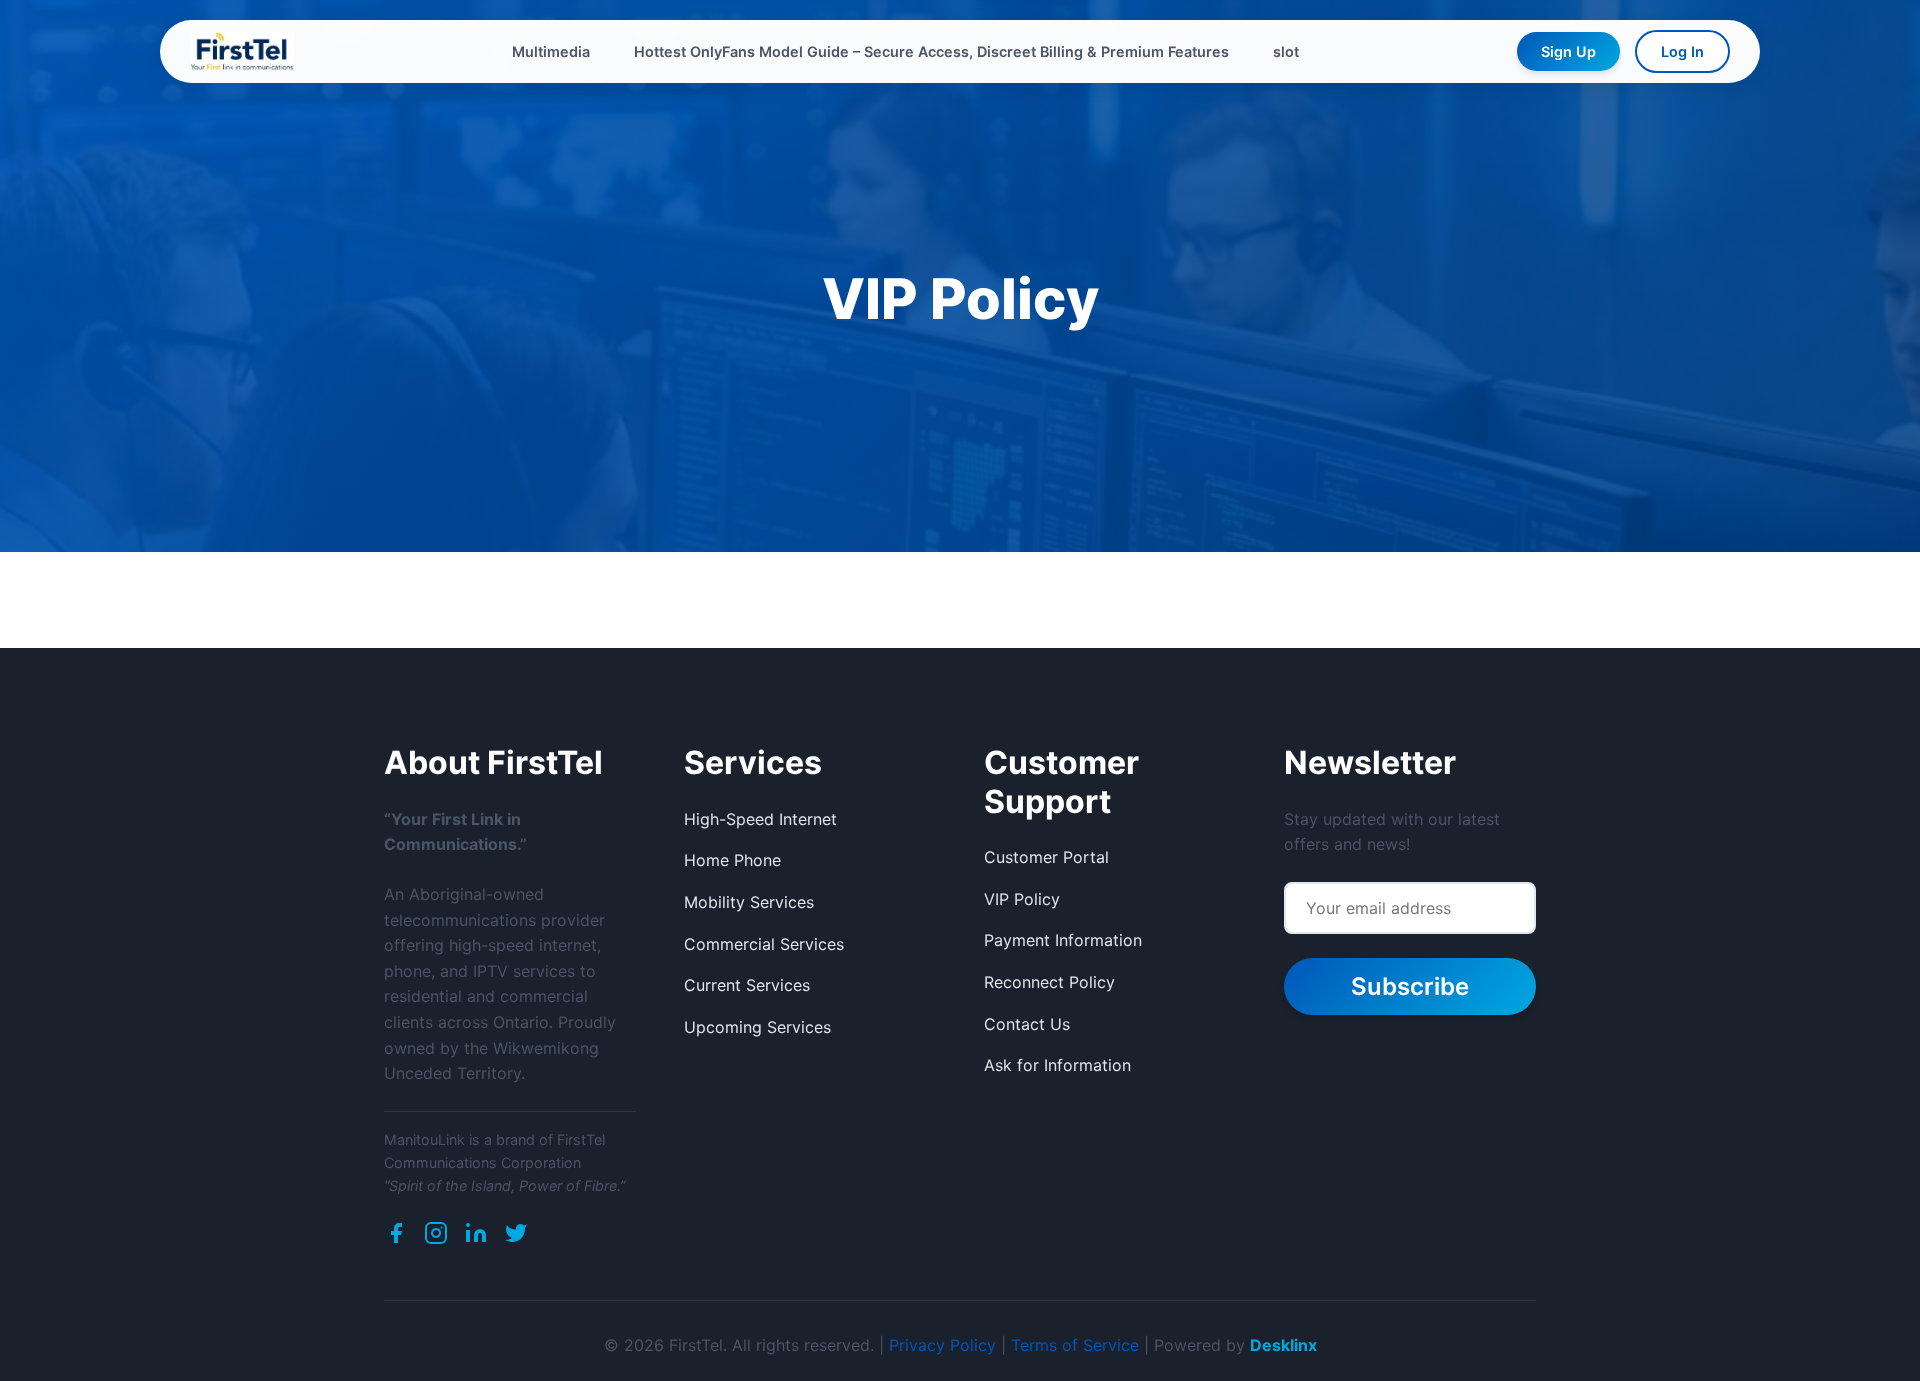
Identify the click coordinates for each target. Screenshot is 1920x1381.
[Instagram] (436, 1237)
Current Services (747, 985)
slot (1286, 51)
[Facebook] (396, 1237)
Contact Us (1027, 1024)
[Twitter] (516, 1237)
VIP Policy (1022, 899)
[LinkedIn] (476, 1237)
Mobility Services (749, 902)
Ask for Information (1057, 1065)
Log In (1682, 51)
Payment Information (1063, 940)
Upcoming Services (757, 1027)
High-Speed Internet (760, 819)
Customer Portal (1046, 857)
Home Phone (732, 860)
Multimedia (551, 51)
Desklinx (1283, 1345)
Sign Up (1568, 51)
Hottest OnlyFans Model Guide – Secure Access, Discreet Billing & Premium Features (931, 51)
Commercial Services (764, 944)
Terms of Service (1075, 1345)
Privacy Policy (942, 1345)
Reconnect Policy (1049, 982)
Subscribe (1410, 986)
